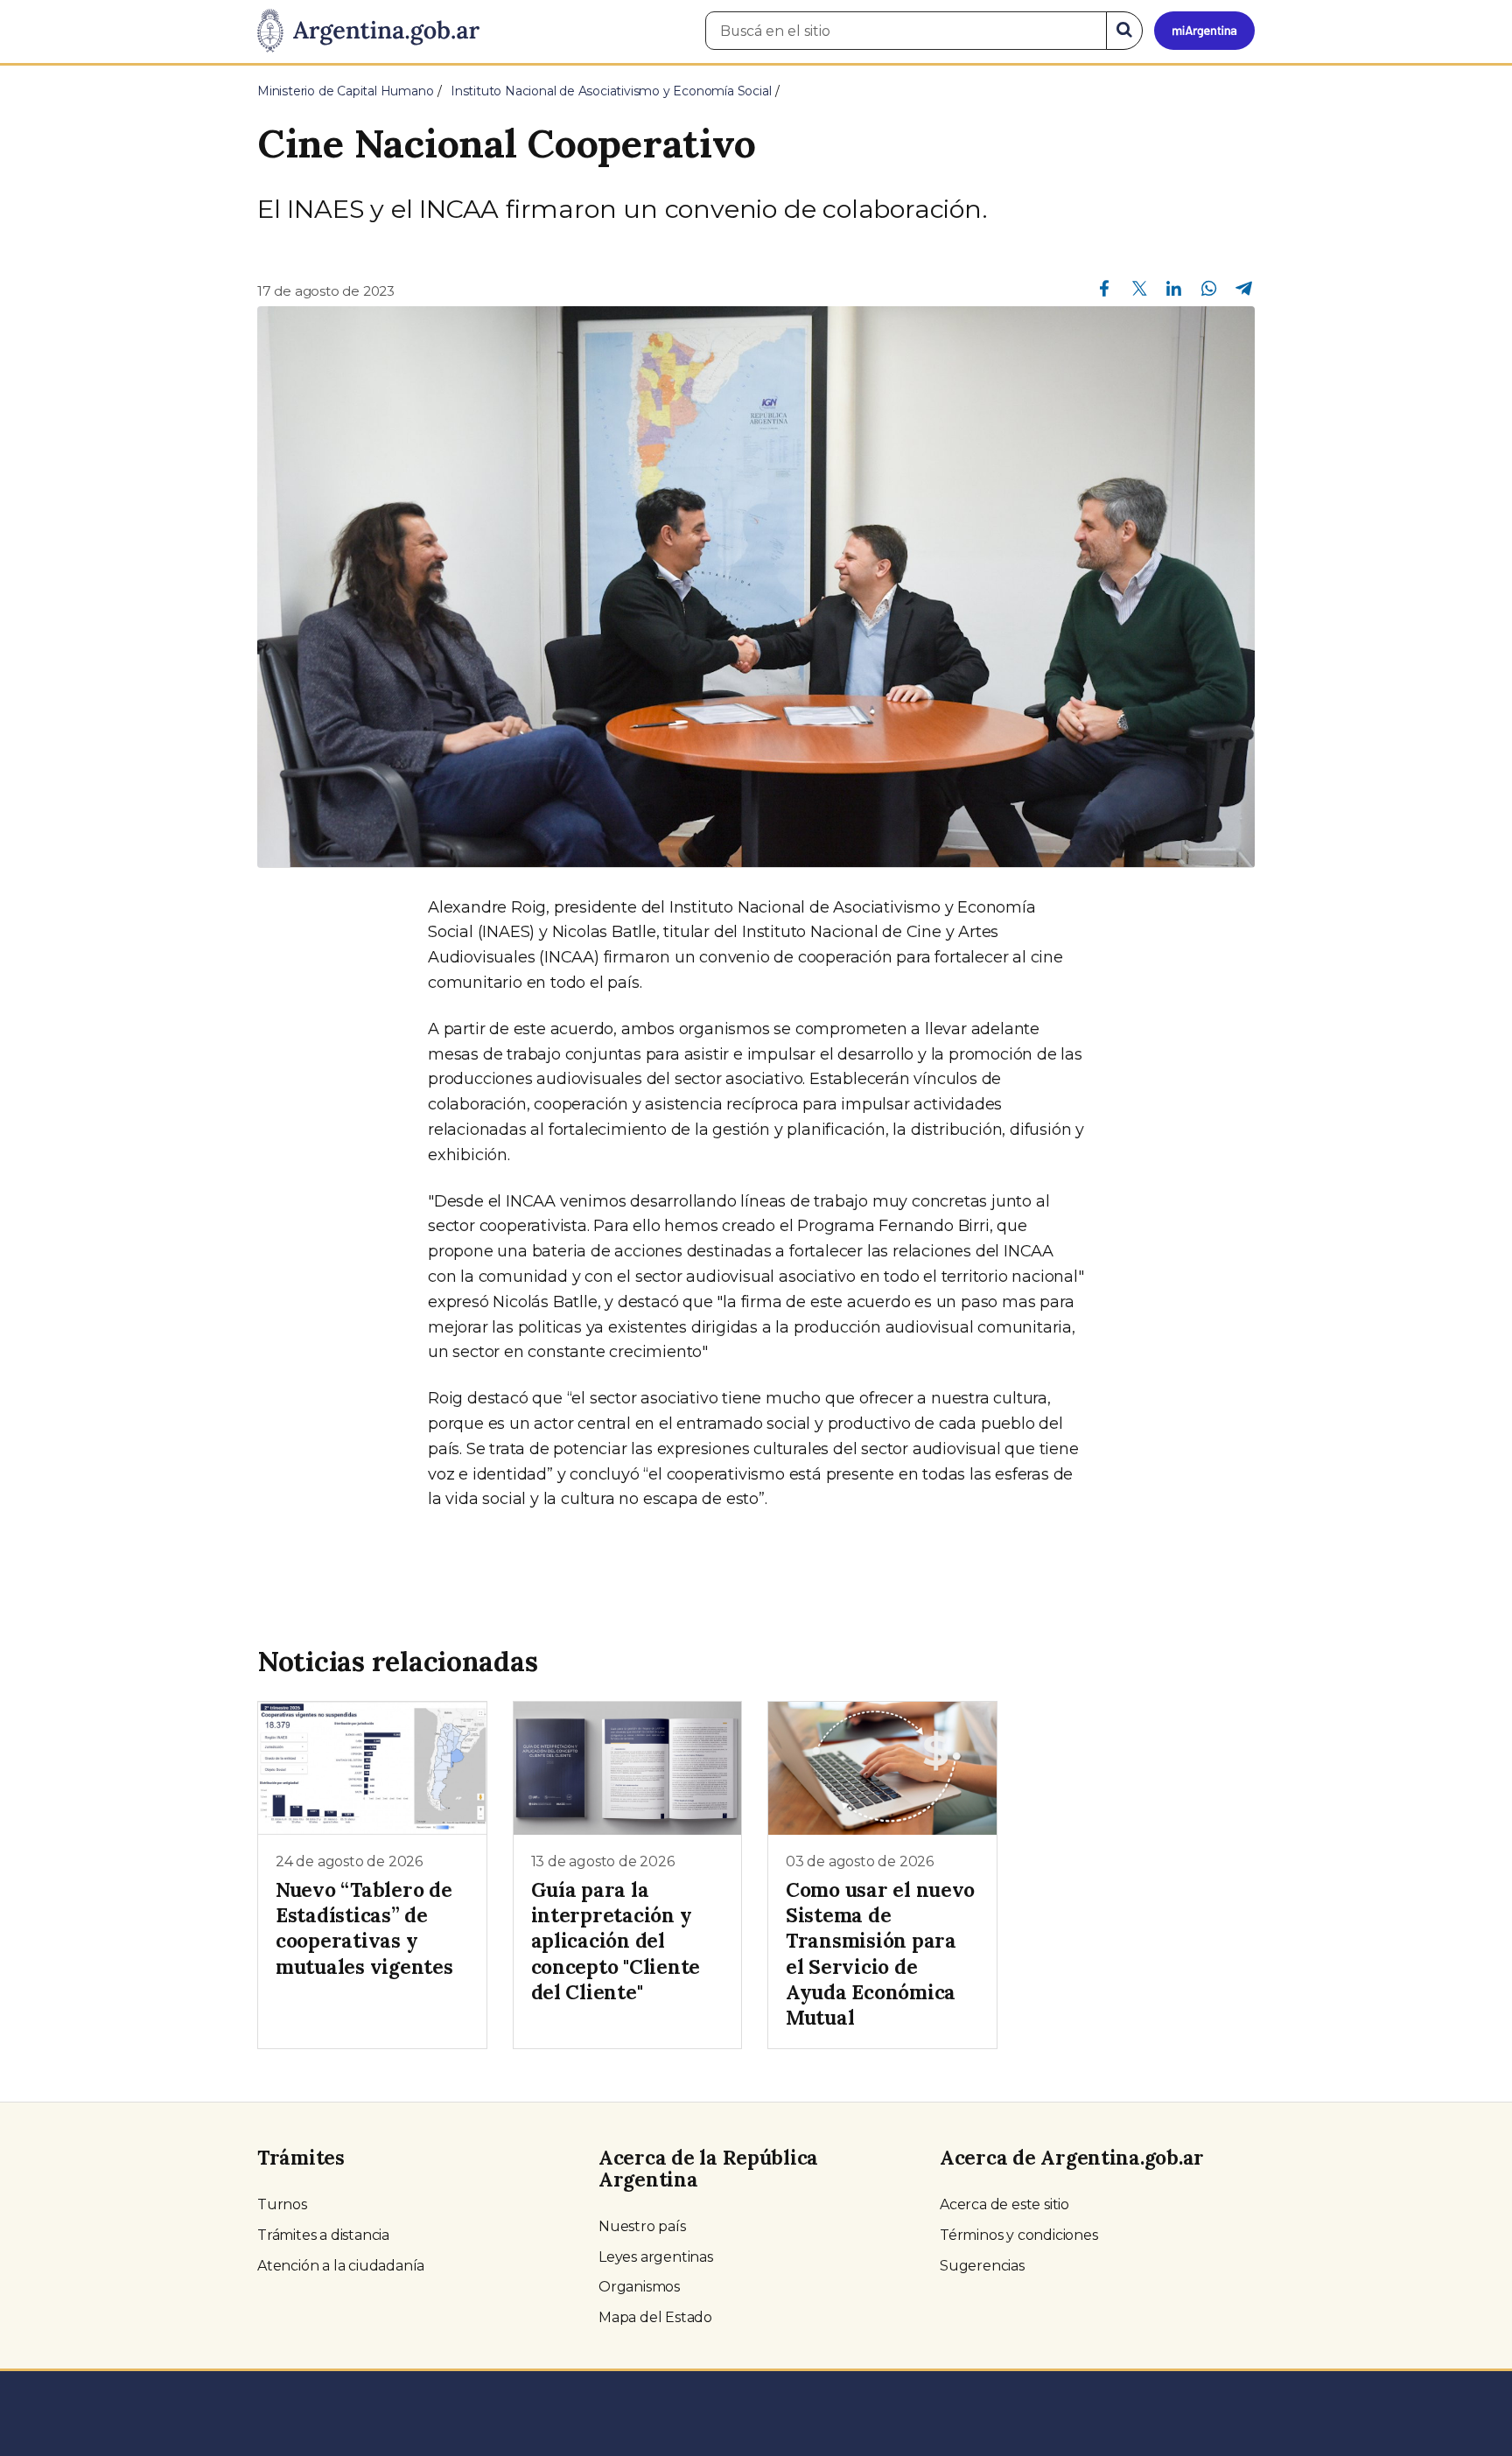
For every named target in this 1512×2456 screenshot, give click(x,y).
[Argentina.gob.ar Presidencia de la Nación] (368, 31)
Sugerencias (982, 2266)
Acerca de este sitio (1004, 2204)
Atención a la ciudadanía (341, 2266)
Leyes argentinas (656, 2257)
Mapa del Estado (655, 2317)
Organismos (639, 2287)
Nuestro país (642, 2226)
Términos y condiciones (1019, 2235)
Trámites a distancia (323, 2235)
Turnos (282, 2204)
